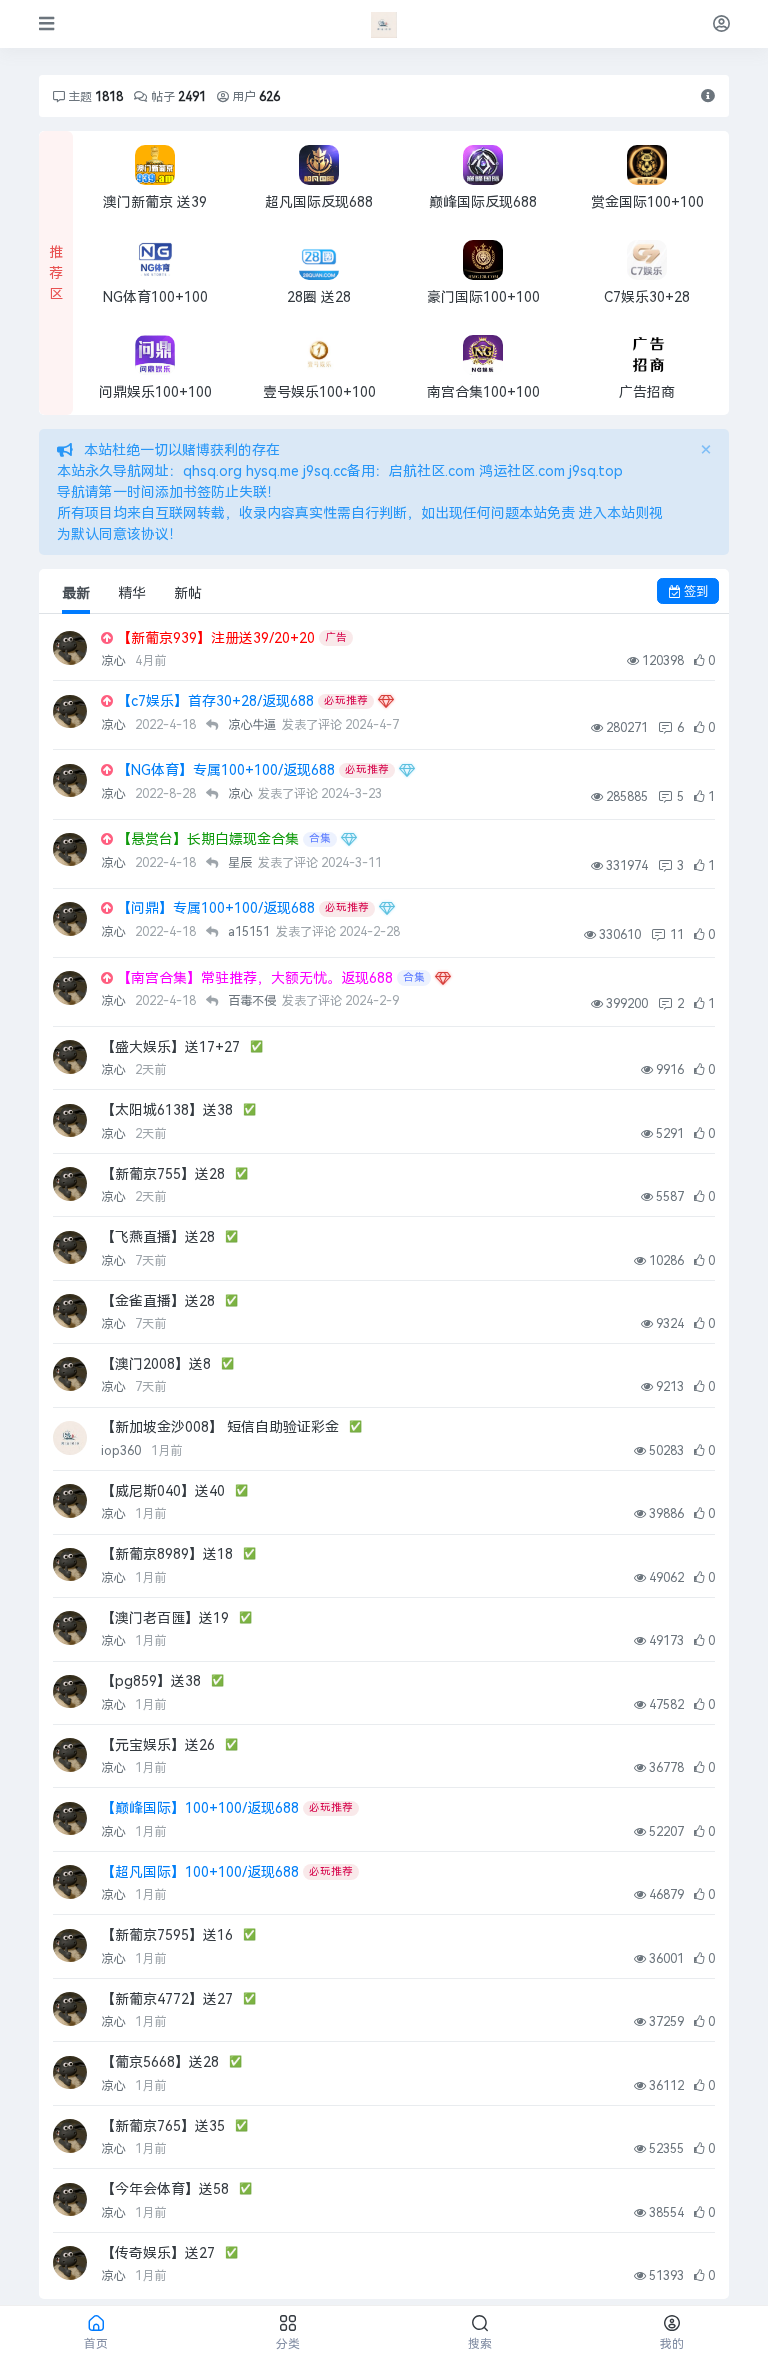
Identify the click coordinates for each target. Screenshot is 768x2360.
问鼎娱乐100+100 (155, 392)
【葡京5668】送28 (160, 2062)
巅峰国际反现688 (483, 202)
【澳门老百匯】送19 (165, 1618)
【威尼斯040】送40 (163, 1491)
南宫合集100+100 (483, 392)
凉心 (114, 661)
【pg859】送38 (151, 1681)
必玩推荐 (346, 700)
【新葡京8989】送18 (167, 1554)
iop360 (122, 1451)
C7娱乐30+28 (647, 297)
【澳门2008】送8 (156, 1364)
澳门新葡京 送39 (155, 202)
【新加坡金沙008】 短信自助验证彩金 (220, 1427)
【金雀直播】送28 (158, 1301)
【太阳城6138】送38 (167, 1110)
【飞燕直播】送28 (158, 1237)
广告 (336, 637)
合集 (320, 838)
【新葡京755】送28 (163, 1174)
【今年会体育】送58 (165, 2189)
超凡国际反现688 (319, 202)
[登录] (721, 23)
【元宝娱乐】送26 (158, 1745)
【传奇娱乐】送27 (158, 2253)
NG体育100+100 (155, 297)
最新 (76, 593)
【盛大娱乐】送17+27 (170, 1047)
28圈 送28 (319, 297)
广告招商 (647, 392)
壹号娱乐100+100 (319, 392)
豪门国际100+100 (483, 297)
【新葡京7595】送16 (167, 1935)
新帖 (188, 593)
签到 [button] (694, 591)
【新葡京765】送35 (163, 2126)
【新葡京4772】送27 (167, 1999)
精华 (132, 593)
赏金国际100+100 (647, 202)
